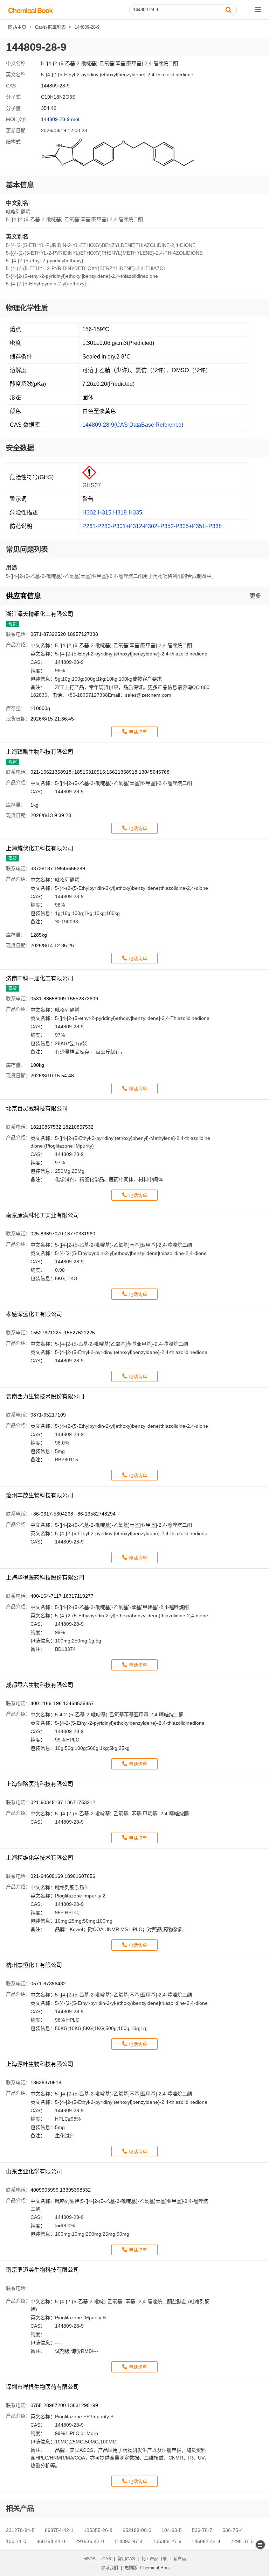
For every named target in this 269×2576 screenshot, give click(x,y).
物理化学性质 (27, 308)
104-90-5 (172, 2530)
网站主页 (17, 27)
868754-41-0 (51, 2541)
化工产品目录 (154, 2559)
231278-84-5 (20, 2530)
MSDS (89, 2559)
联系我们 (110, 2568)
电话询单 (138, 732)
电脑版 (131, 2568)
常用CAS (126, 2559)
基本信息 (20, 185)
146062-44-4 (206, 2541)
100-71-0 (16, 2541)
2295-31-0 (242, 2541)
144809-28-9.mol (60, 119)
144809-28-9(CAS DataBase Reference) (133, 425)
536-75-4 (233, 2530)
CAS (107, 2559)
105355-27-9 (167, 2541)
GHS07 (92, 485)
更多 (255, 596)
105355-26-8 (98, 2530)
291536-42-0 (90, 2541)
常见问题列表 (27, 549)
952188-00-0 (137, 2530)
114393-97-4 (128, 2541)
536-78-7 (202, 2530)
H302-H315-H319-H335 (112, 513)
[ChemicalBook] (31, 10)
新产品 (180, 2559)
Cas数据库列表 (50, 27)
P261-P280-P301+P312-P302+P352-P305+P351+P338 (152, 526)
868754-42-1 (59, 2530)
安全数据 (20, 448)
